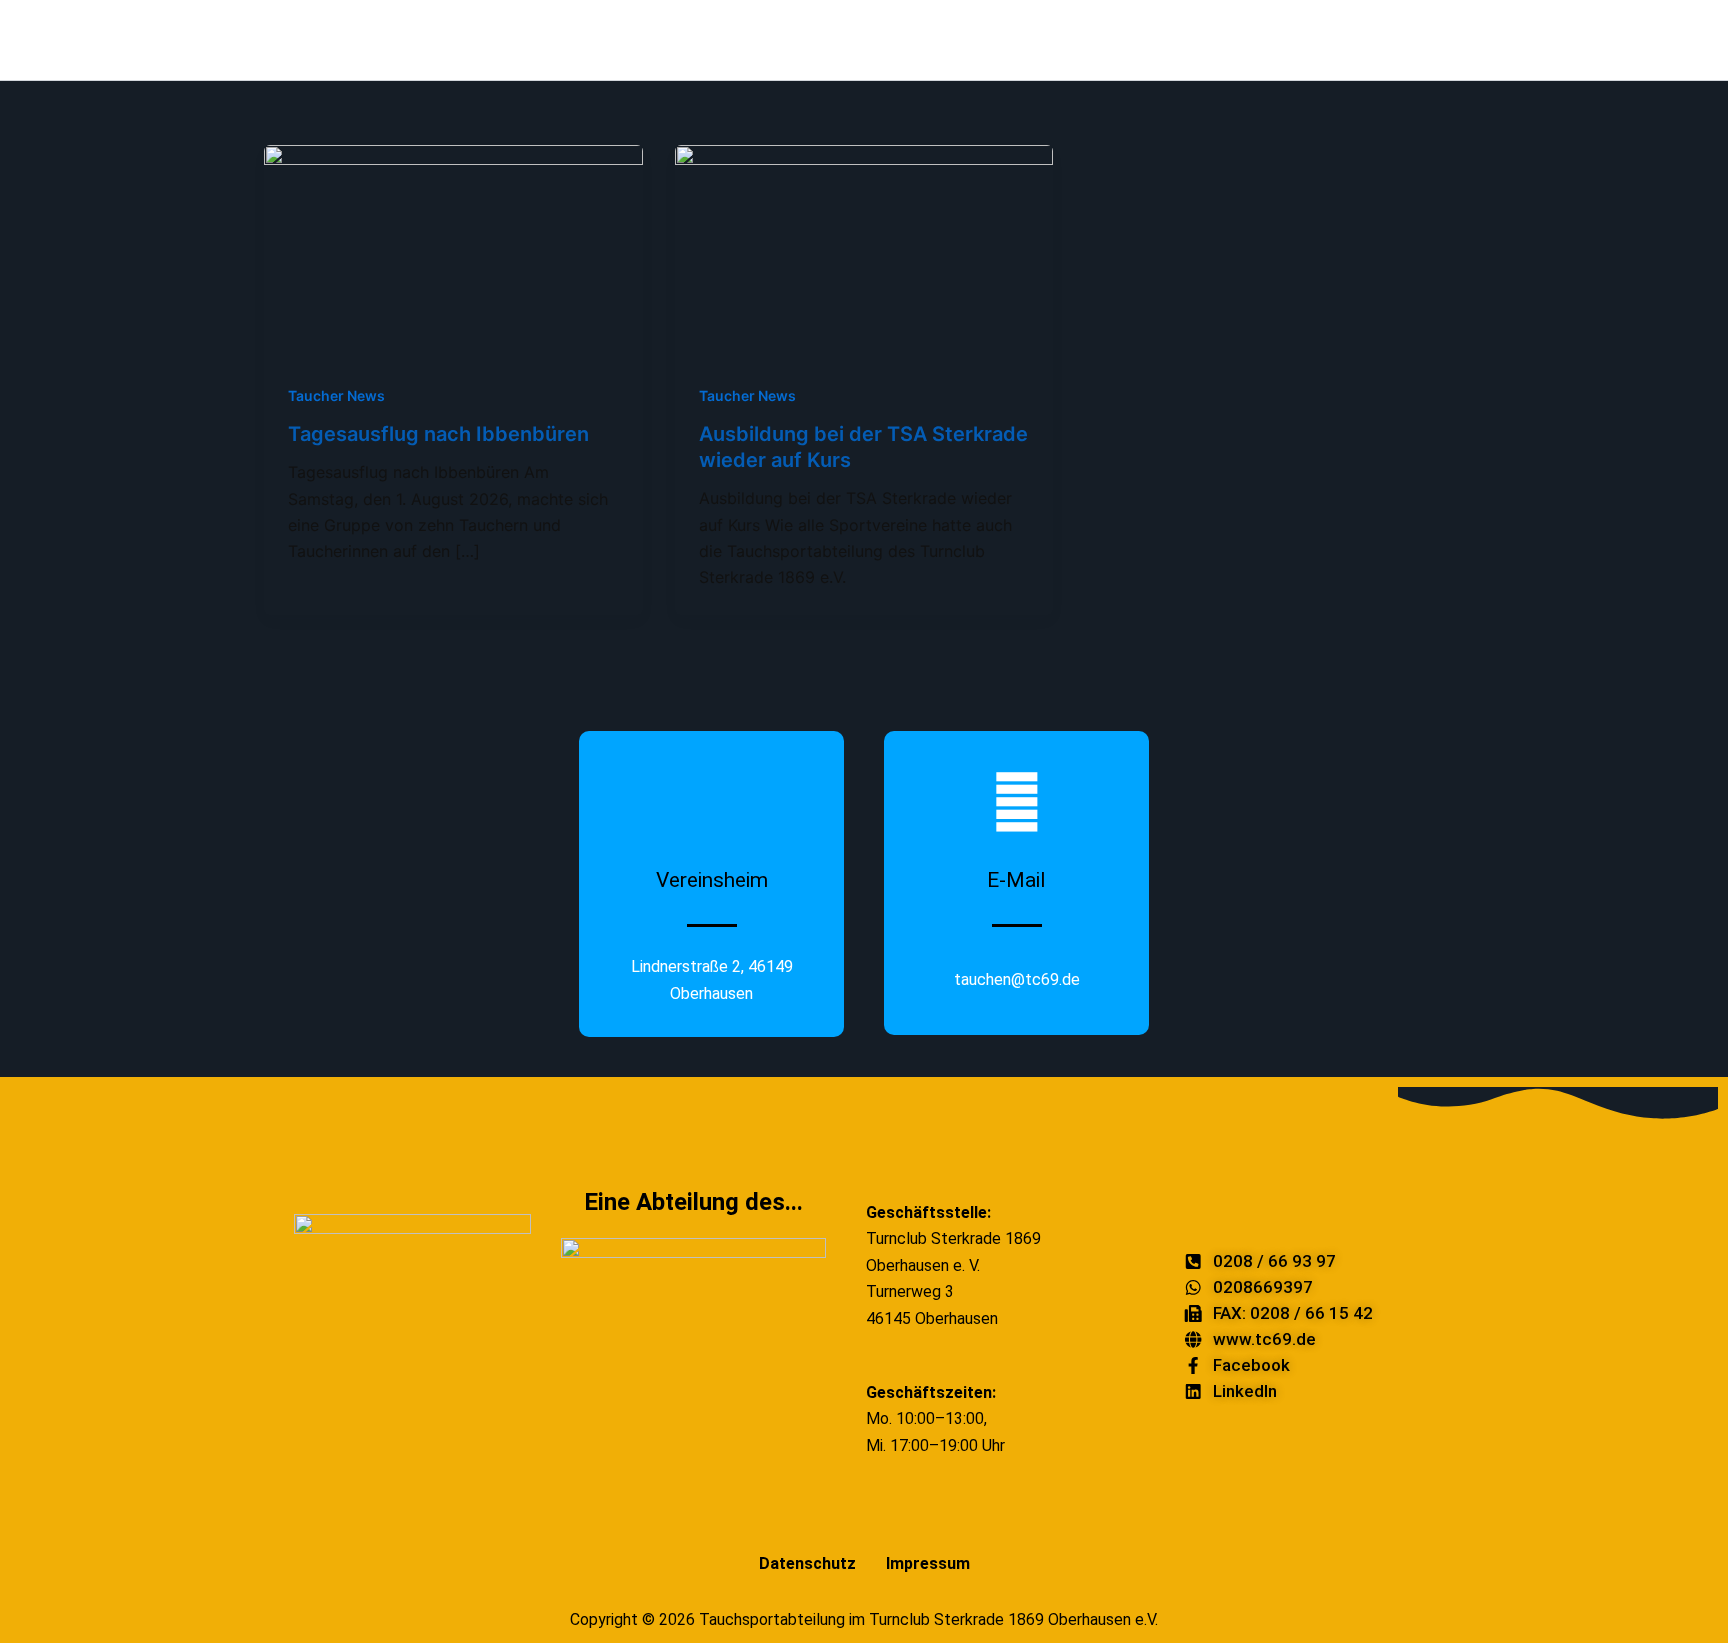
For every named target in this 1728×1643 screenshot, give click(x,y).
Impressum (928, 1563)
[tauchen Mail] (1670, 40)
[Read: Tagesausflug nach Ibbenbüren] (453, 250)
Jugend (1376, 39)
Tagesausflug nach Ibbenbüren (438, 434)
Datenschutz (807, 1563)
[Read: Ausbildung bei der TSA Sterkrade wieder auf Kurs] (864, 250)
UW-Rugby (1191, 39)
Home (566, 39)
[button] (622, 40)
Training (1542, 39)
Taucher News (336, 395)
